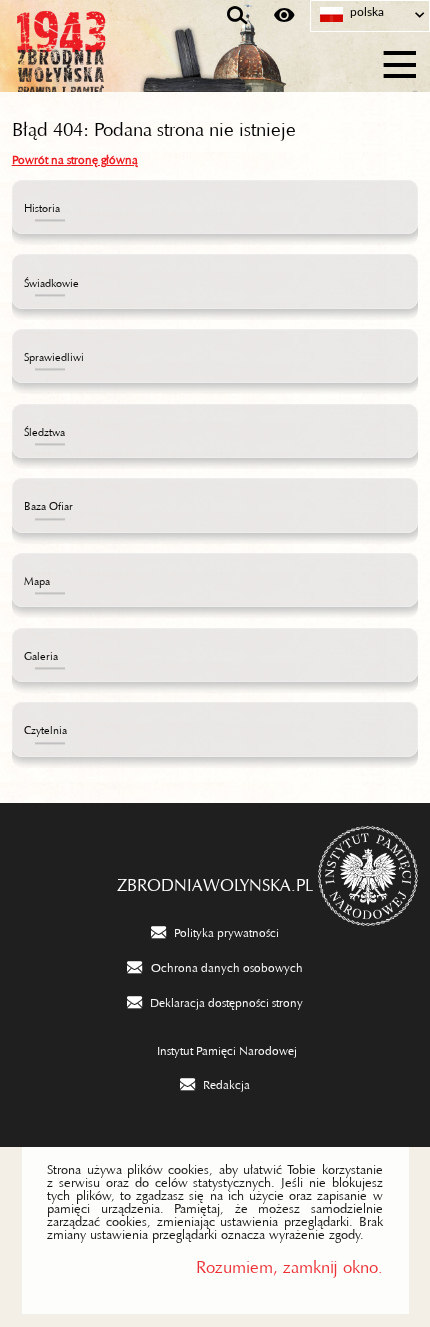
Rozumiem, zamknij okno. (289, 1262)
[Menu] (400, 61)
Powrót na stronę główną (75, 157)
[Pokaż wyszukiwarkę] (237, 16)
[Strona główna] (110, 62)
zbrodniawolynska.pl (215, 880)
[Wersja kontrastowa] (284, 16)
